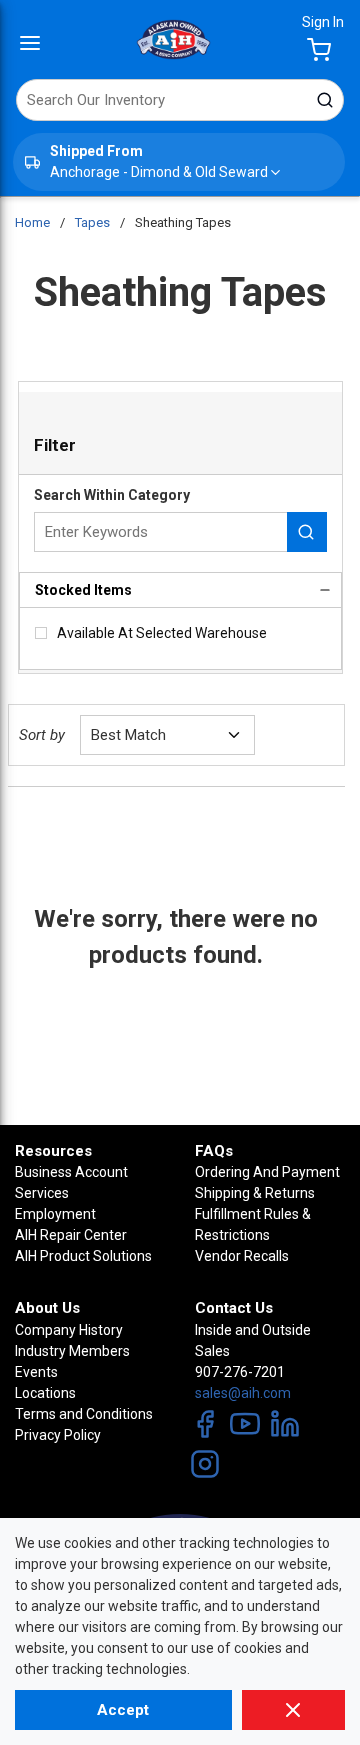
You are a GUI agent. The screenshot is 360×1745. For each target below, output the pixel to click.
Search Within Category (112, 495)
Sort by (42, 735)
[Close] (293, 1710)
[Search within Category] (307, 532)
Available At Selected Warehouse (162, 633)
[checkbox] (41, 633)
